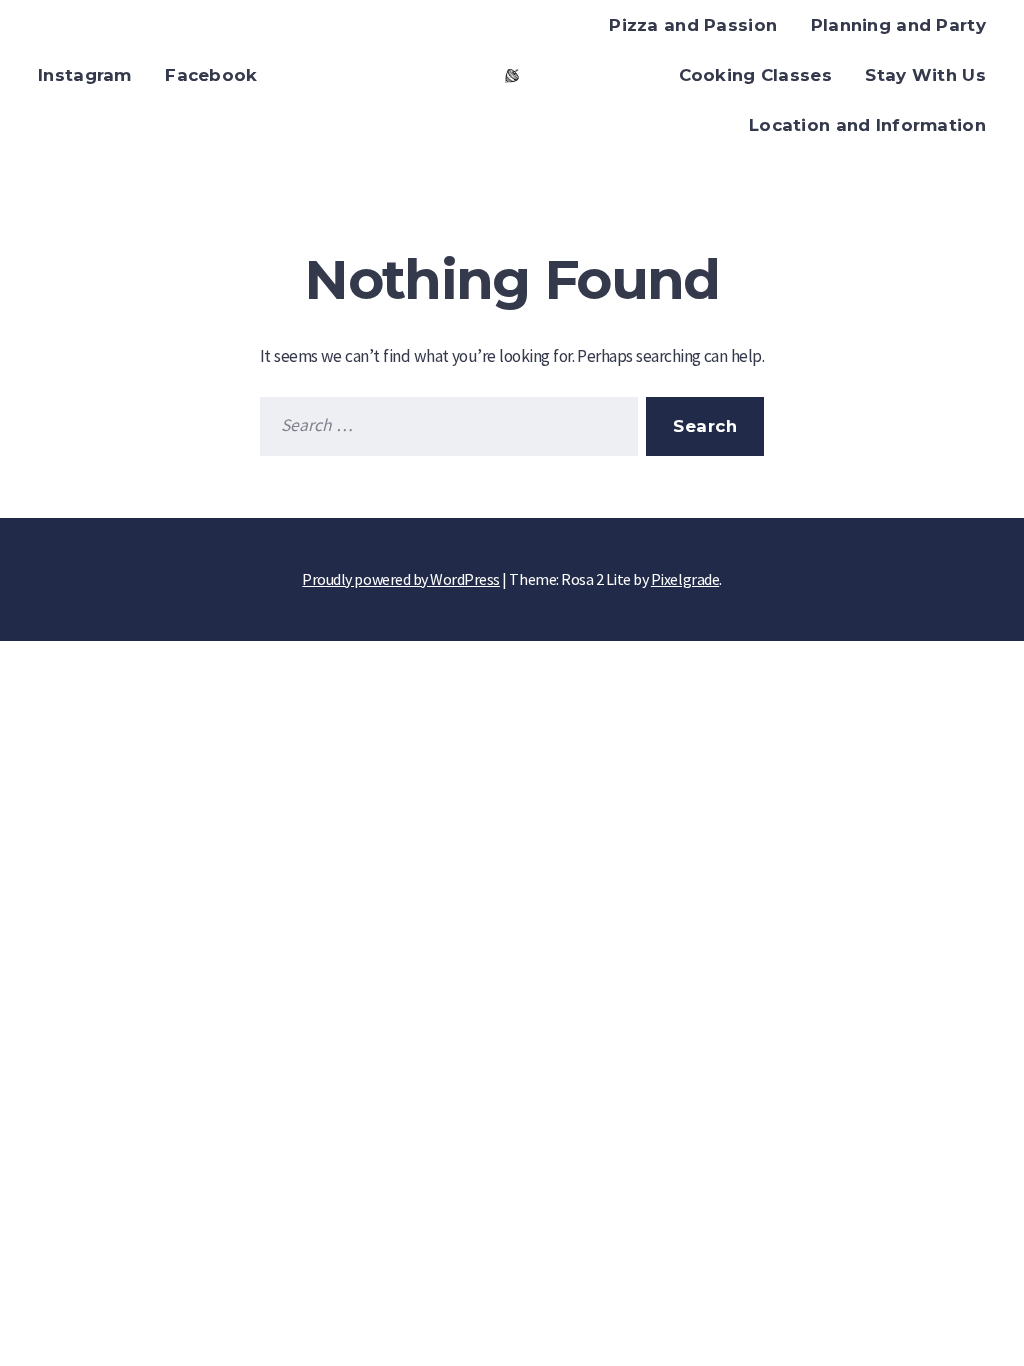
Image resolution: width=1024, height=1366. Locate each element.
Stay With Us (925, 75)
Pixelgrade (685, 579)
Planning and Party (898, 25)
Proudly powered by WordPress (401, 579)
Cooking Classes (755, 75)
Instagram (85, 75)
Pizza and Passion (693, 25)
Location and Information (867, 125)
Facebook (211, 75)
